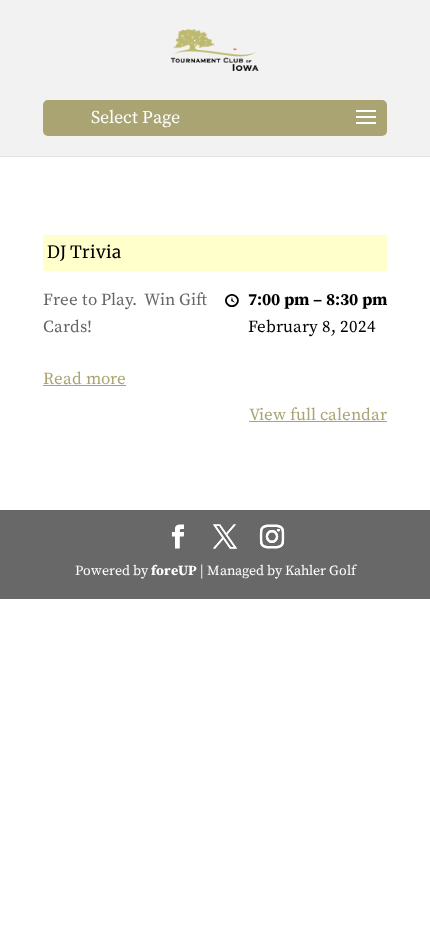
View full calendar (318, 415)
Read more (84, 379)
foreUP (174, 571)
